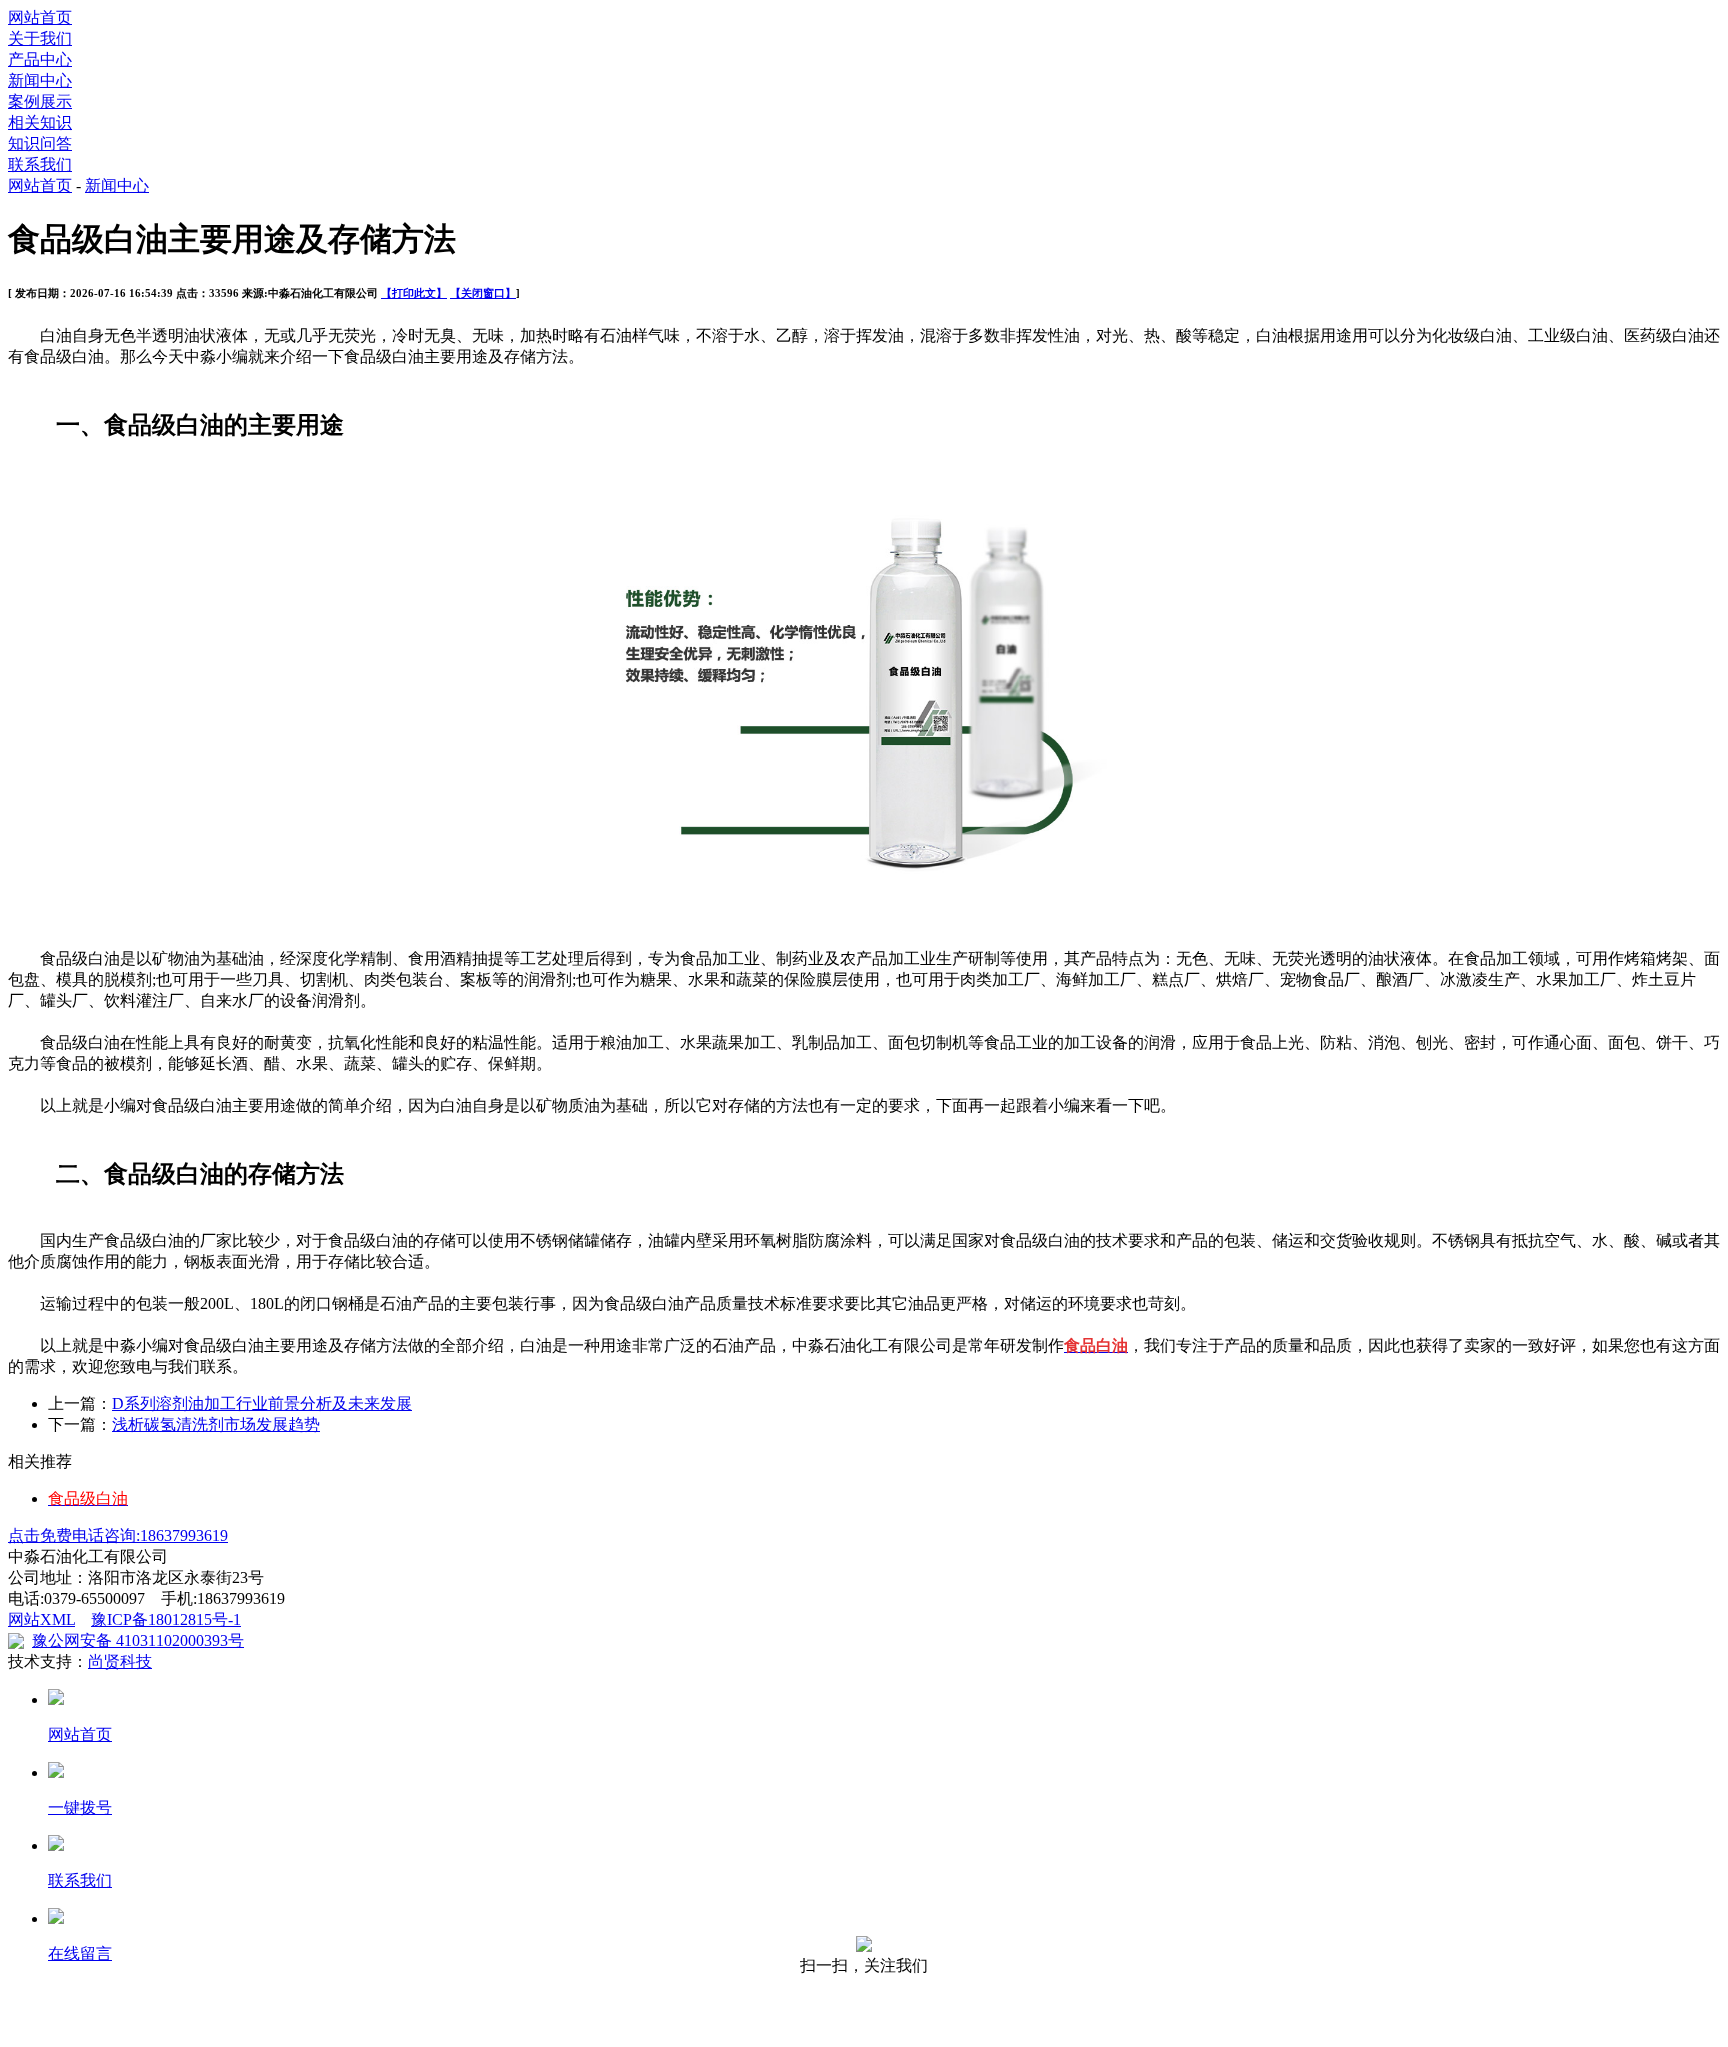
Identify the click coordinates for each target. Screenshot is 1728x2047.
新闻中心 (40, 80)
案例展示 (40, 101)
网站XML (41, 1619)
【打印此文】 (414, 293)
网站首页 (40, 17)
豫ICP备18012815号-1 (166, 1619)
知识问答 (40, 143)
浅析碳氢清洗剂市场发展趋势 (216, 1424)
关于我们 (40, 38)
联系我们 (40, 164)
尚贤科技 (120, 1661)
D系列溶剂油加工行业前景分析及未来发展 (262, 1403)
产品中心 (40, 59)
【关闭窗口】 (483, 293)
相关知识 (40, 122)
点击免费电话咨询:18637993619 (118, 1535)
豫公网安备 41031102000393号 (138, 1640)
